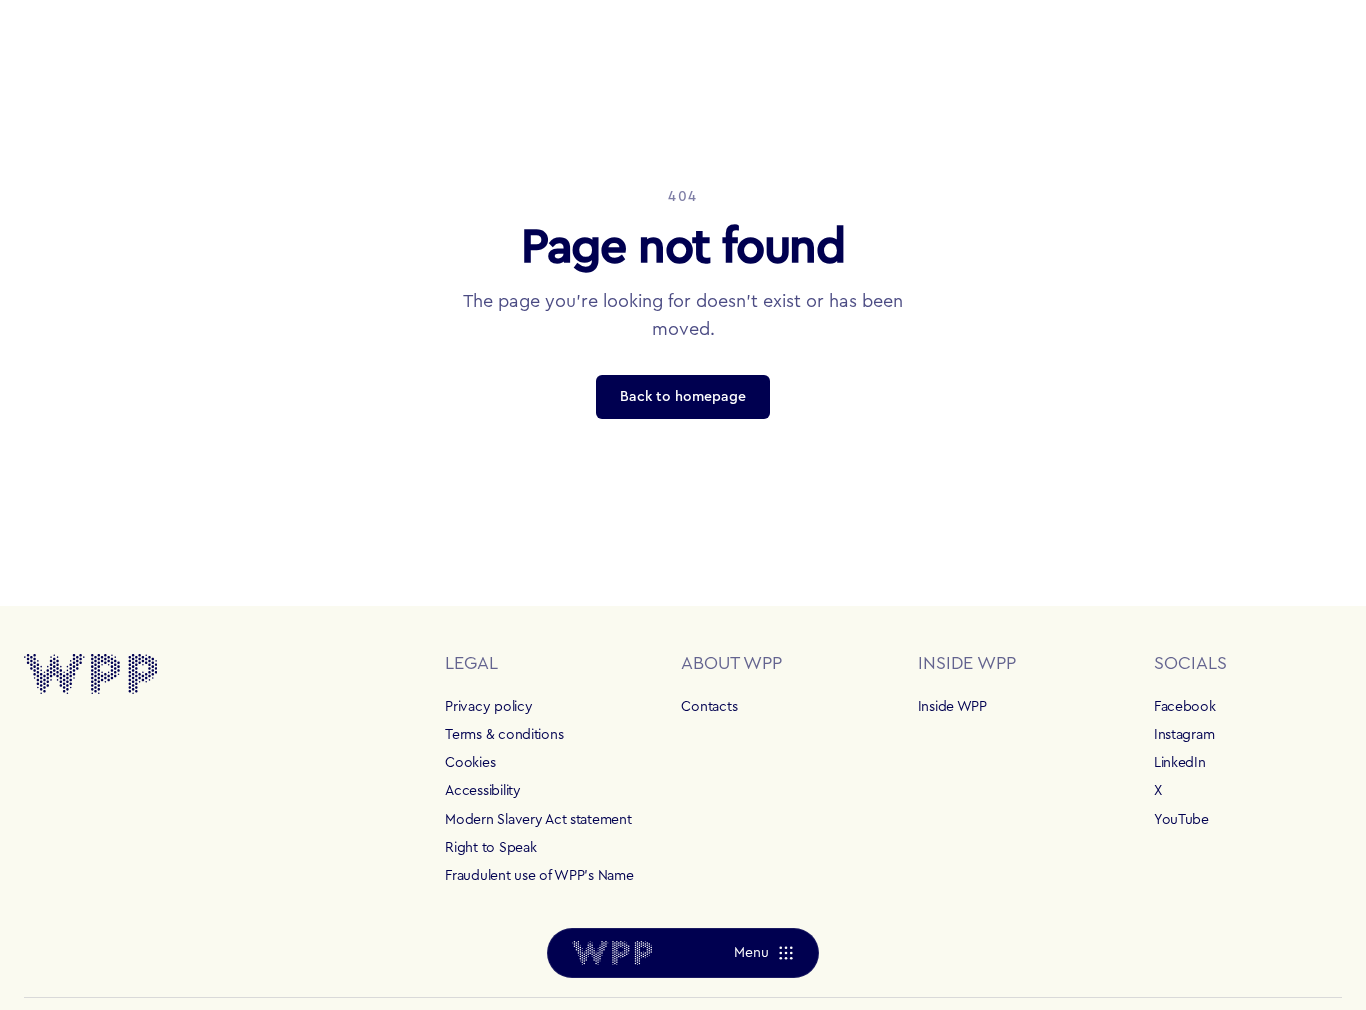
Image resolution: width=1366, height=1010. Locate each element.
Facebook (1185, 707)
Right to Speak (490, 848)
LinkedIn (1180, 763)
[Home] (612, 953)
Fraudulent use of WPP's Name (539, 876)
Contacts (709, 707)
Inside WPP (952, 707)
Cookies (470, 763)
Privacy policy (488, 707)
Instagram (1184, 735)
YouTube (1181, 820)
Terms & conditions (504, 735)
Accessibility (482, 791)
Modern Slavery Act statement (538, 820)
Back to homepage (683, 397)
